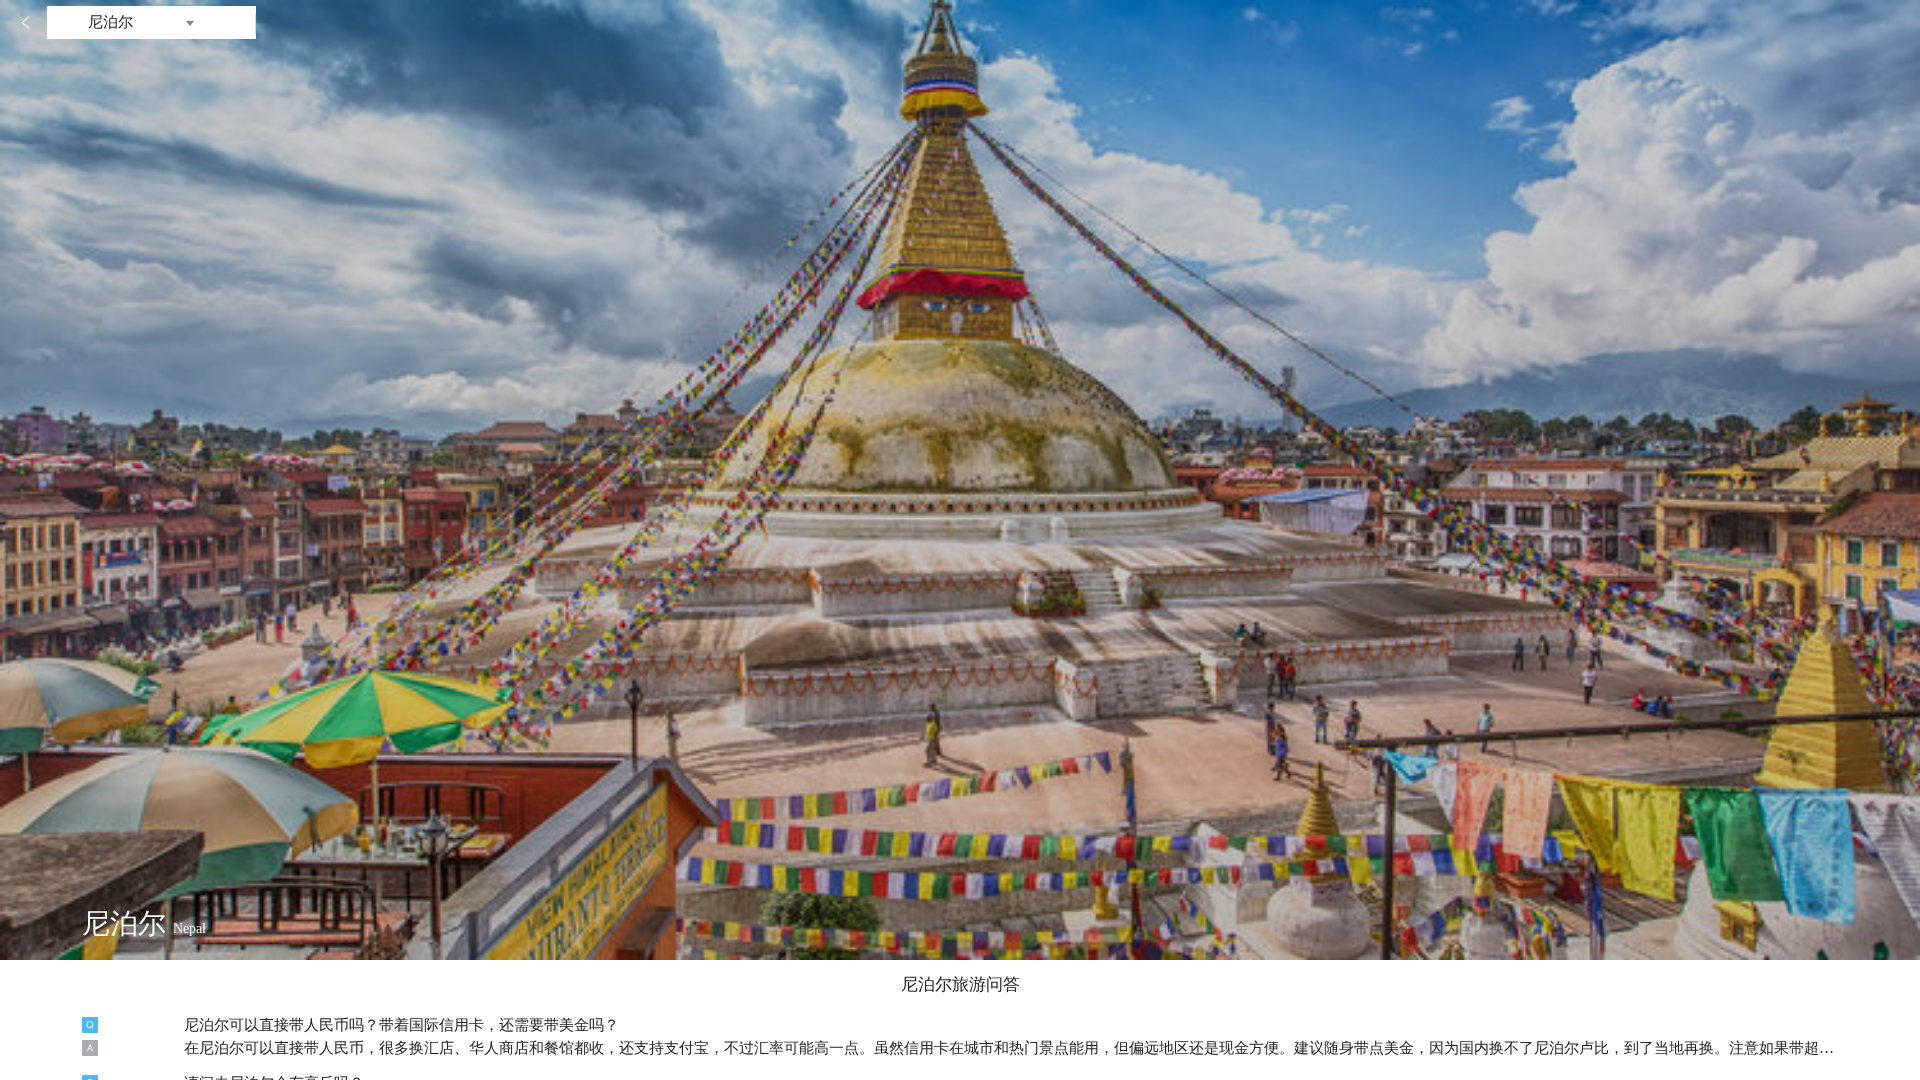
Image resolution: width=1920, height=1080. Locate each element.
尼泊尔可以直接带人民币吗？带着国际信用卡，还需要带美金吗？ (401, 1025)
